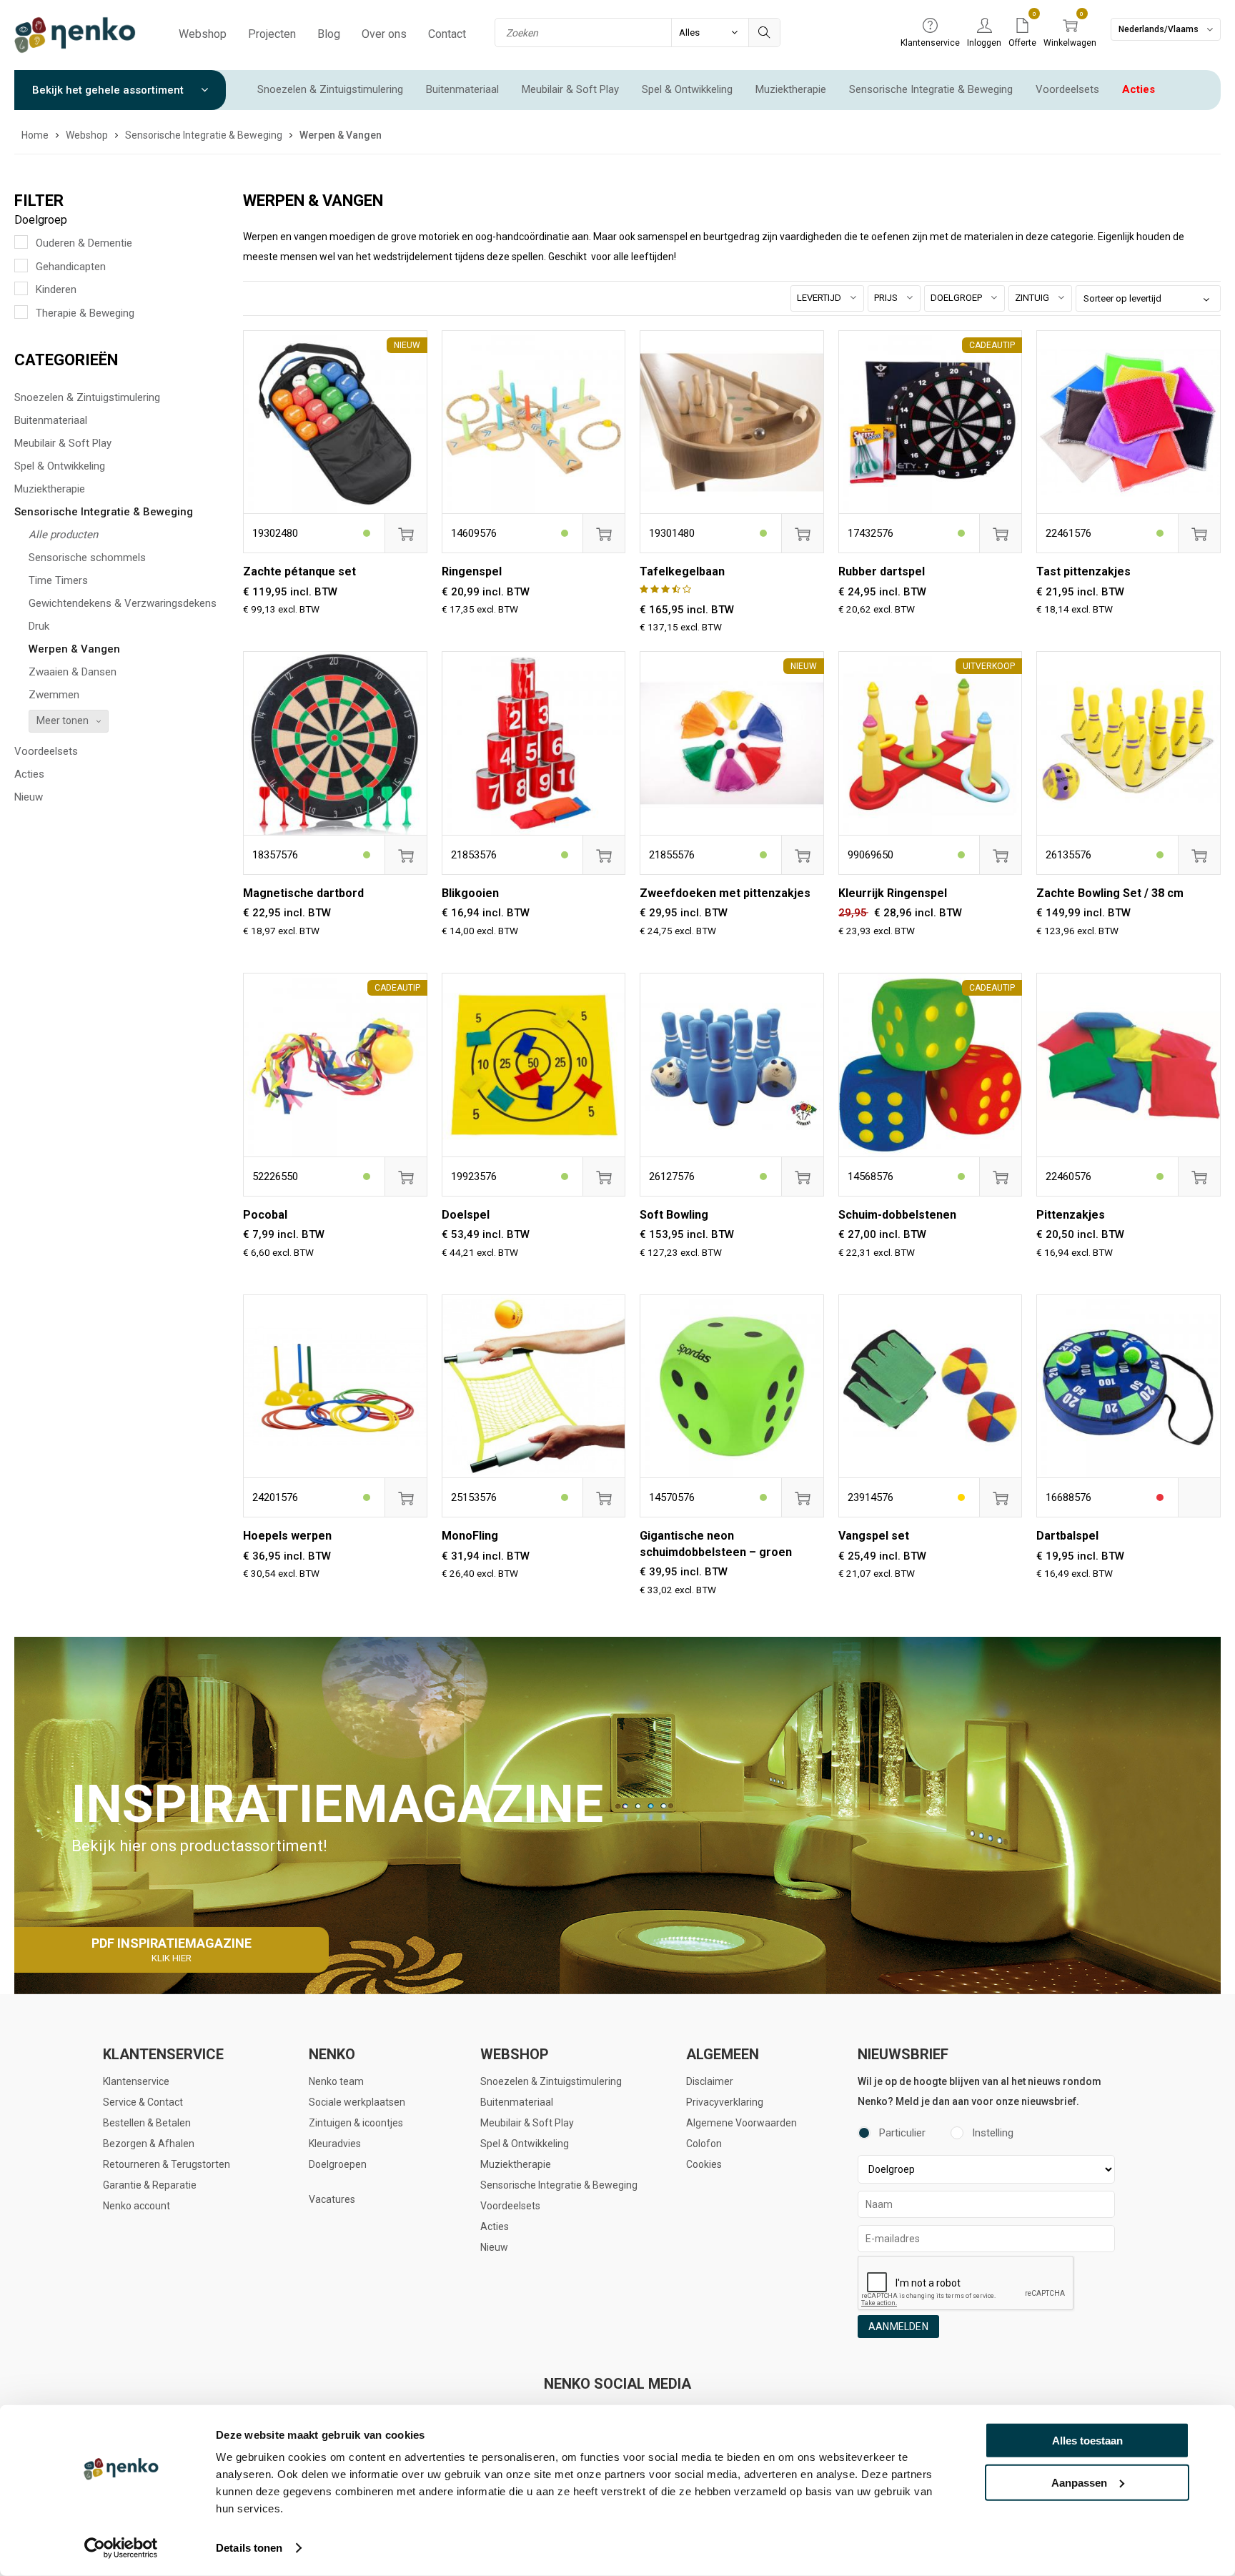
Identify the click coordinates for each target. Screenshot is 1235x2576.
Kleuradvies (335, 2144)
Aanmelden (898, 2327)
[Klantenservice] (930, 26)
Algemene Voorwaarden (742, 2123)
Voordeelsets (1067, 89)
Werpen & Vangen (74, 649)
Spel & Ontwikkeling (687, 89)
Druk (39, 626)
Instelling (993, 2133)
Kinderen (56, 289)
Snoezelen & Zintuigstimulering (330, 89)
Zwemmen (54, 695)
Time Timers (58, 580)
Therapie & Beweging (85, 313)
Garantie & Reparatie (150, 2185)
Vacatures (332, 2199)
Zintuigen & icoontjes (356, 2123)
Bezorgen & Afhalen (149, 2144)
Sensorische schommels (87, 558)
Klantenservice (136, 2081)
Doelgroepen (338, 2164)
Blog (329, 34)
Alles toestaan (1087, 2441)
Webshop (203, 34)
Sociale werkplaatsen (357, 2102)
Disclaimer (710, 2081)
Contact (447, 34)
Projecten (272, 34)
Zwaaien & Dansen (73, 672)
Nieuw (29, 797)
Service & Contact (143, 2102)
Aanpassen (1079, 2482)
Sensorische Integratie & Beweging (931, 89)
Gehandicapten (71, 267)
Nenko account (137, 2206)
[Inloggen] (984, 26)
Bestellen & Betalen (147, 2123)
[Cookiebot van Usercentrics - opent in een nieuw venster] (121, 2548)
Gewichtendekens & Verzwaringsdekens (123, 603)
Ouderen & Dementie (84, 243)
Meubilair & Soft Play (570, 89)
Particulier (902, 2133)
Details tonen (249, 2548)
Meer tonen (63, 720)
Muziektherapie (791, 89)
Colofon (704, 2144)
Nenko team (336, 2081)
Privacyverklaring (725, 2102)
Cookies (704, 2164)
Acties (1139, 89)
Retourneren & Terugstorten (167, 2164)
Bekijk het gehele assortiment (109, 90)
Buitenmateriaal (462, 89)
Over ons (384, 34)
